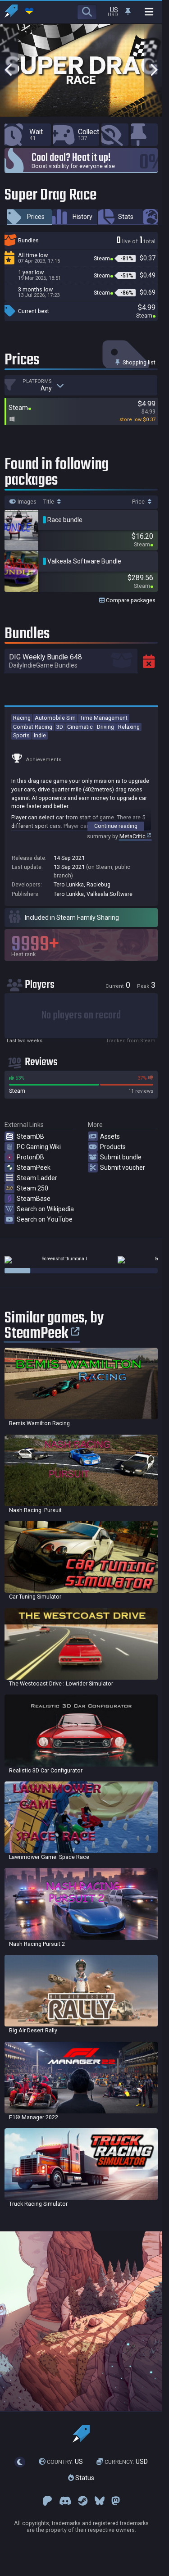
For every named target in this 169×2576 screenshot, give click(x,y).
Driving (105, 727)
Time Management (104, 718)
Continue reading (116, 826)
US (65, 2462)
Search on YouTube (45, 1219)
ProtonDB (30, 1157)
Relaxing (129, 727)
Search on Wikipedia (45, 1209)
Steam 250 (32, 1188)
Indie (40, 735)
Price (139, 502)
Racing (22, 718)
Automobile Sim (55, 718)
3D (60, 727)
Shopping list (138, 362)
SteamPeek (34, 1168)
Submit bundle (121, 1157)
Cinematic (80, 727)
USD (126, 2462)
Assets (110, 1136)
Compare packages (130, 600)
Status (84, 2478)
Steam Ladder (37, 1178)
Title (49, 502)
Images (26, 502)
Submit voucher (123, 1168)
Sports (21, 735)
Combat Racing (33, 727)
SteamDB (30, 1136)
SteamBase (34, 1199)
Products (113, 1147)
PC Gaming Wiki (39, 1147)
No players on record (81, 1015)
